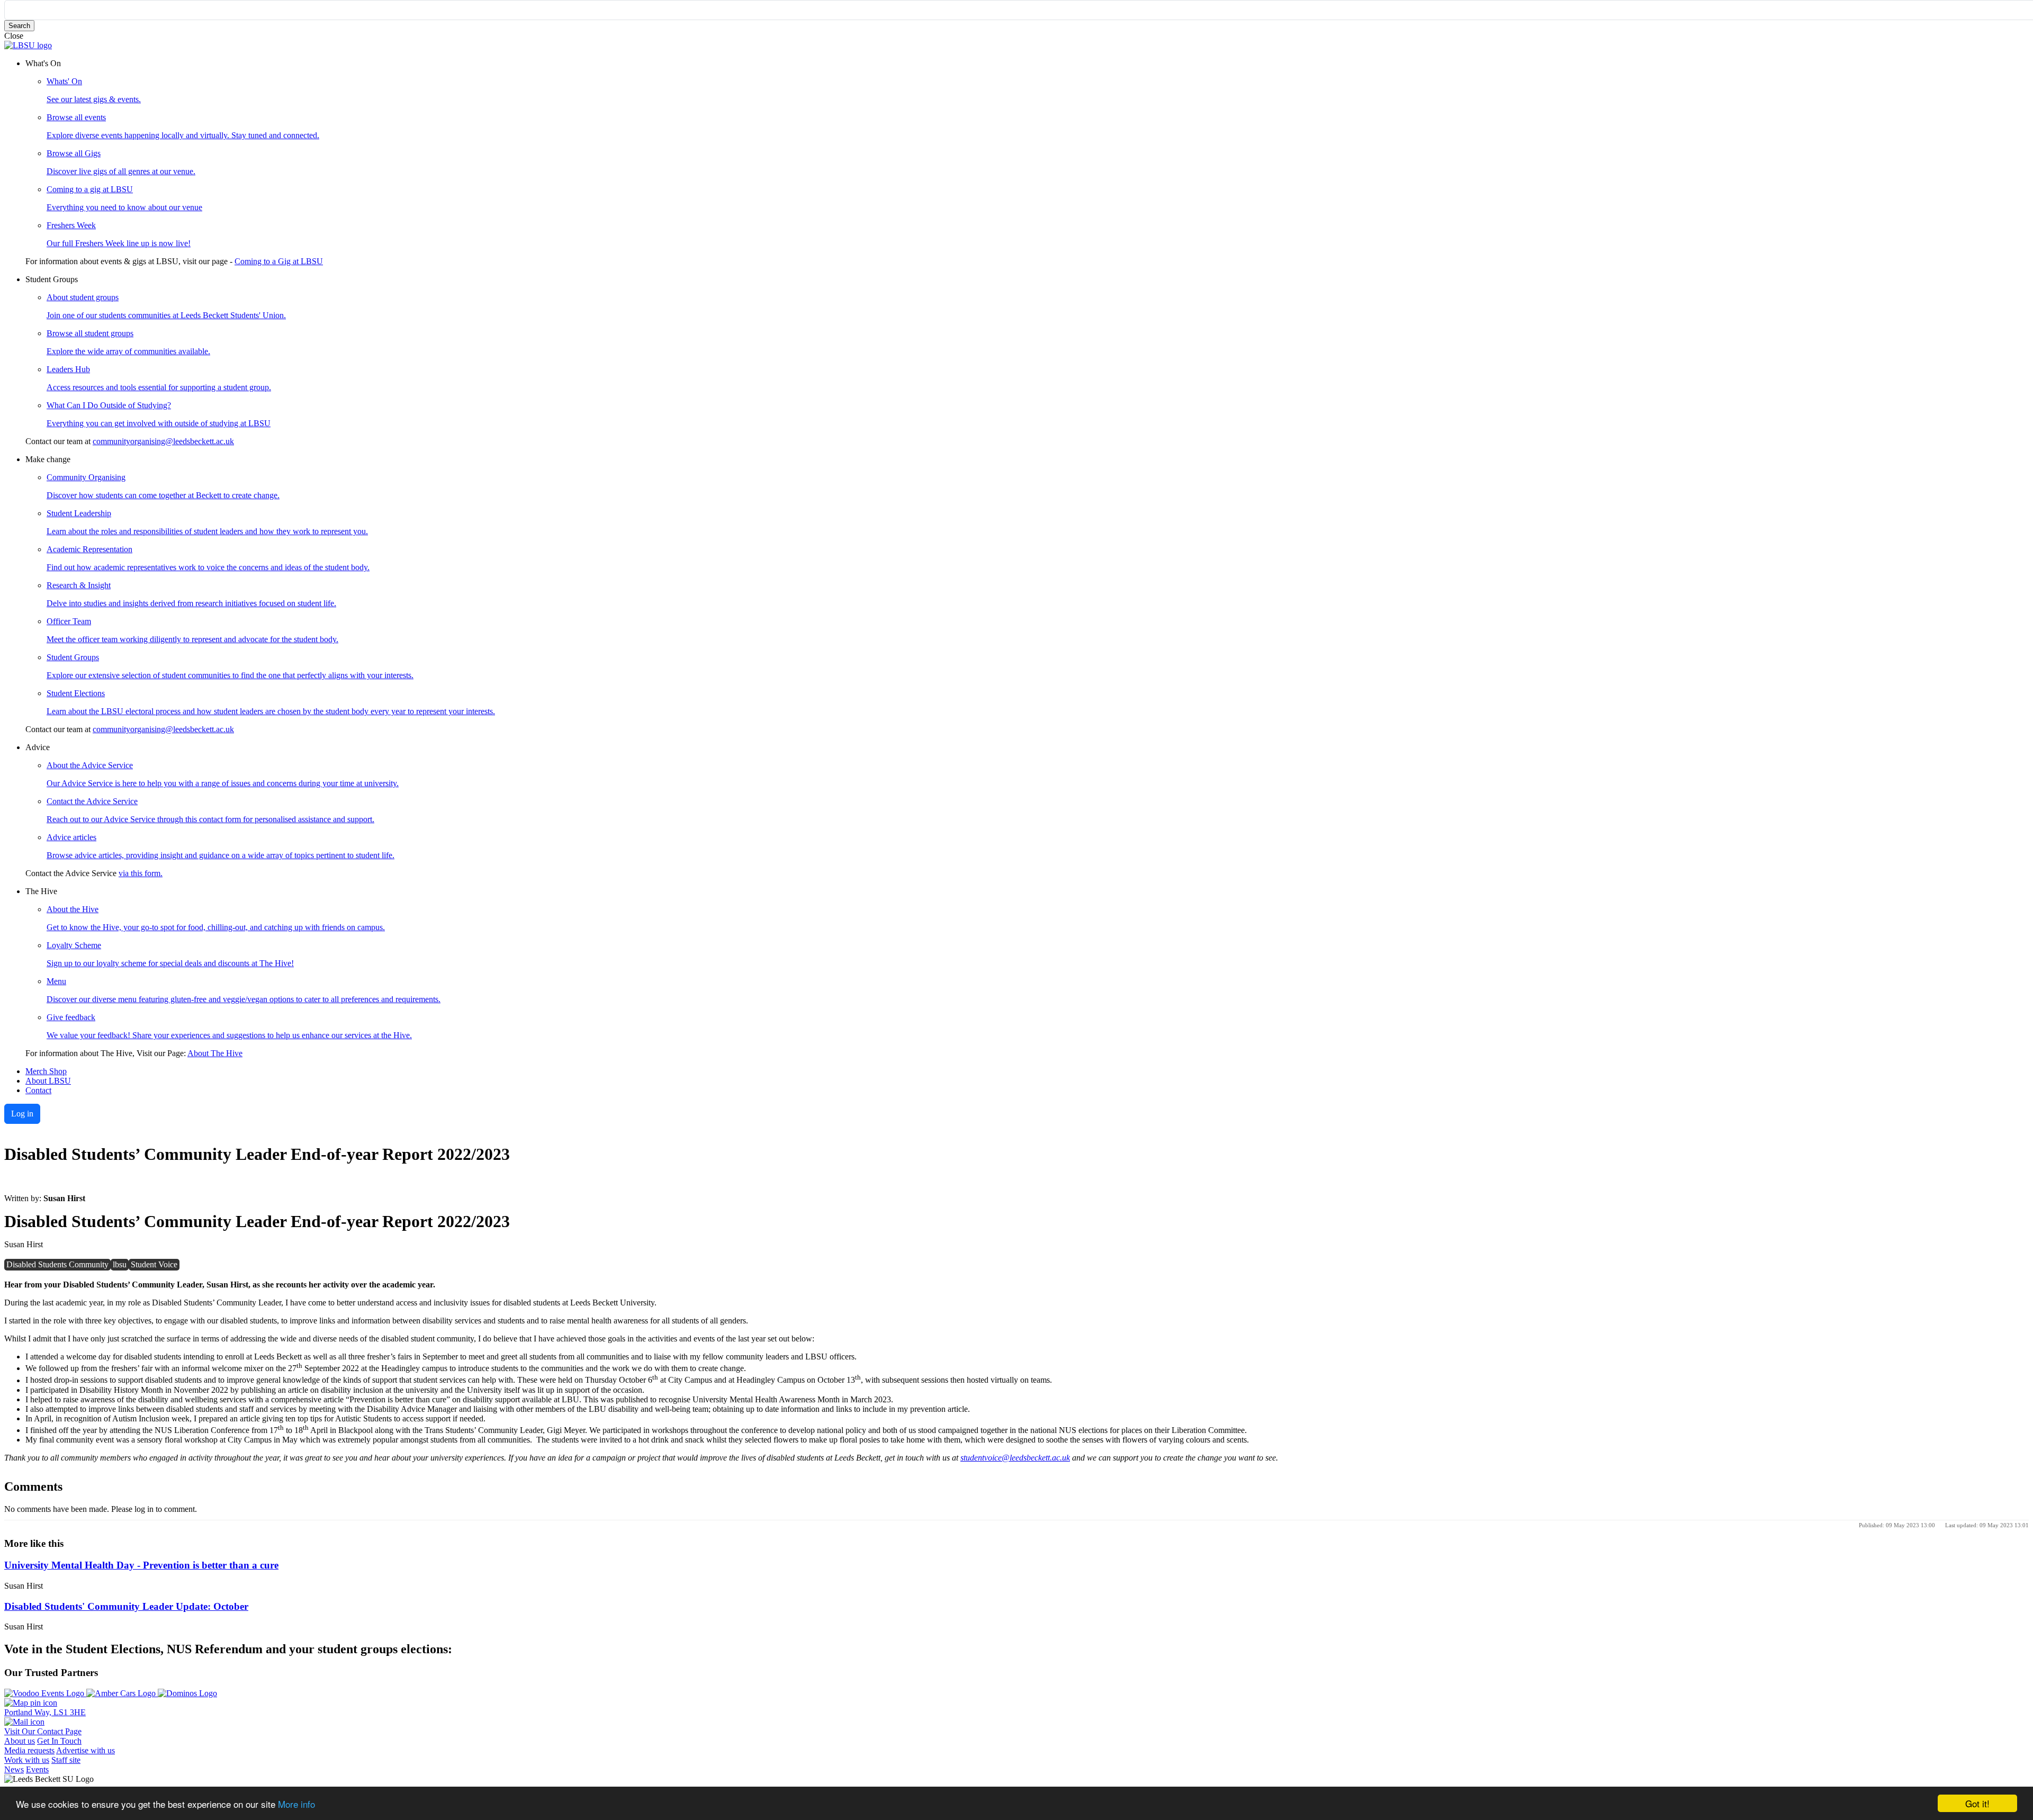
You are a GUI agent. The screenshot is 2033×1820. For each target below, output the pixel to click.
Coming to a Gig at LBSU (279, 261)
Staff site (66, 1760)
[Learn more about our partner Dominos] (187, 1693)
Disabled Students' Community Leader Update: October (126, 1606)
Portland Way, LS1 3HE (45, 1712)
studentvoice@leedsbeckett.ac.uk (1015, 1458)
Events (37, 1769)
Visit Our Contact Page (43, 1731)
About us (20, 1741)
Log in (22, 1114)
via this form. (141, 873)
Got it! (1977, 1803)
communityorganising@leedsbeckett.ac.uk (163, 441)
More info (296, 1804)
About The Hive (215, 1053)
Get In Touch (59, 1741)
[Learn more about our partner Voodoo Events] (45, 1693)
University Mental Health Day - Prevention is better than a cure (141, 1565)
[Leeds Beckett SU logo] (28, 45)
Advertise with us (86, 1750)
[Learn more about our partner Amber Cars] (122, 1693)
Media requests (29, 1750)
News (14, 1769)
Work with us (27, 1760)
